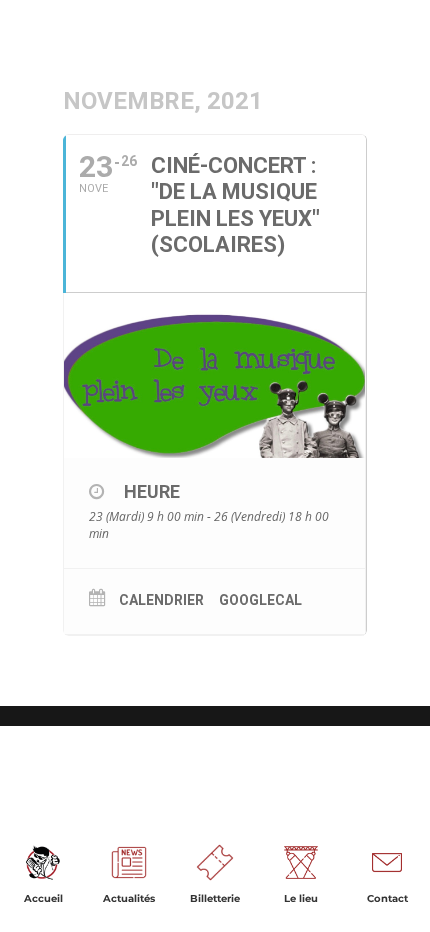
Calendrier (161, 600)
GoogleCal (260, 600)
